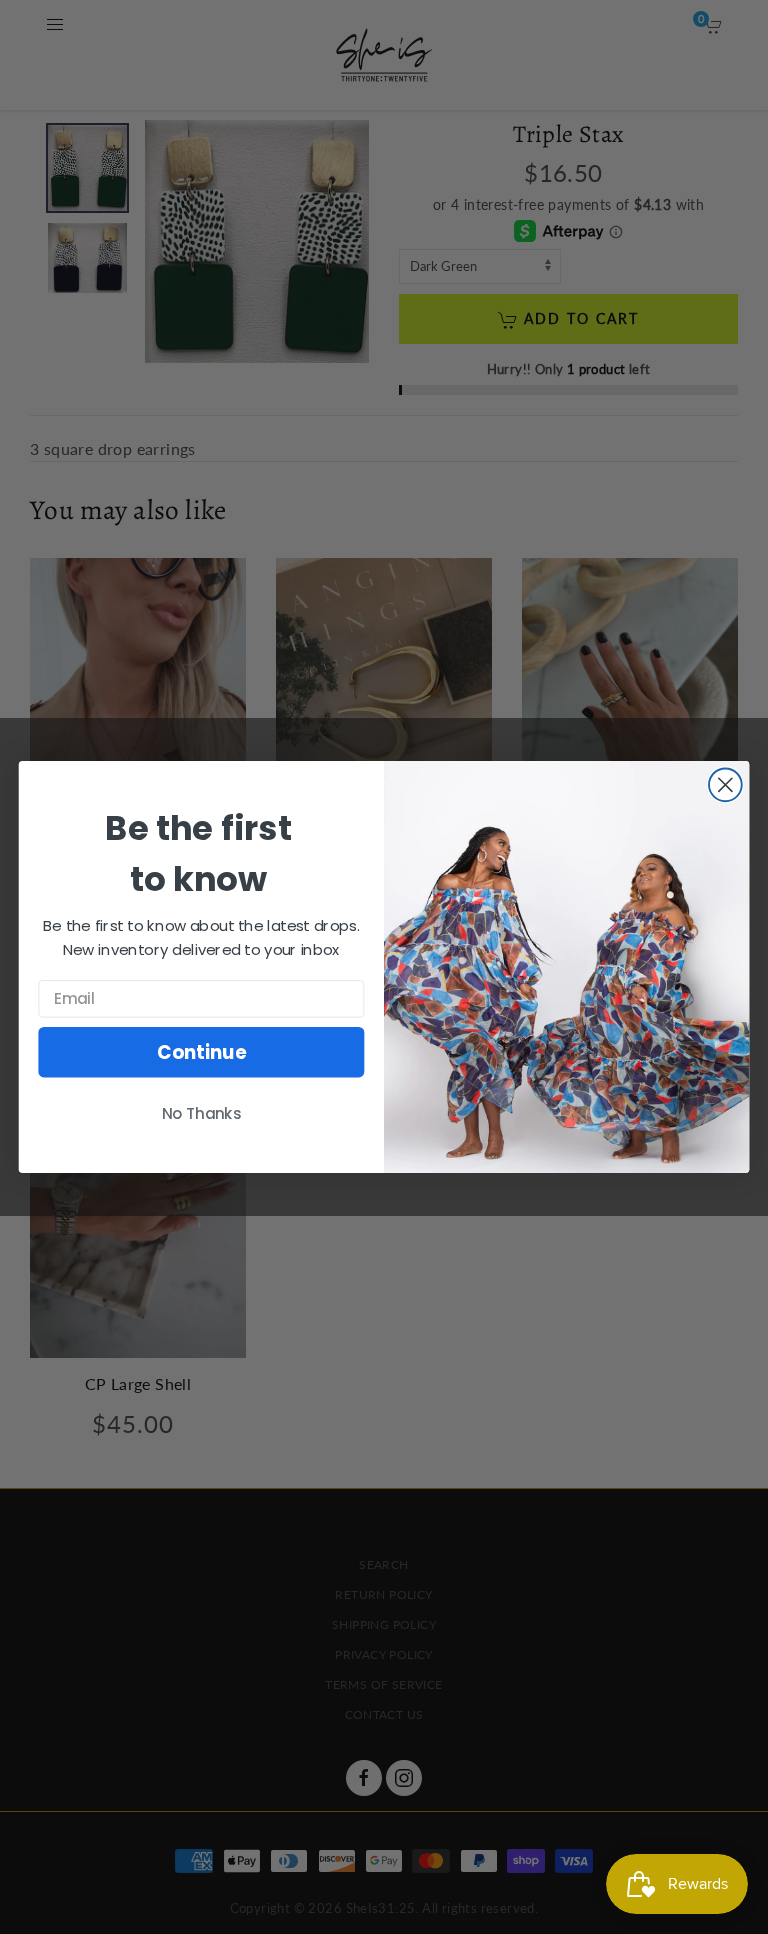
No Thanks (202, 1114)
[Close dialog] (725, 784)
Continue (201, 1052)
